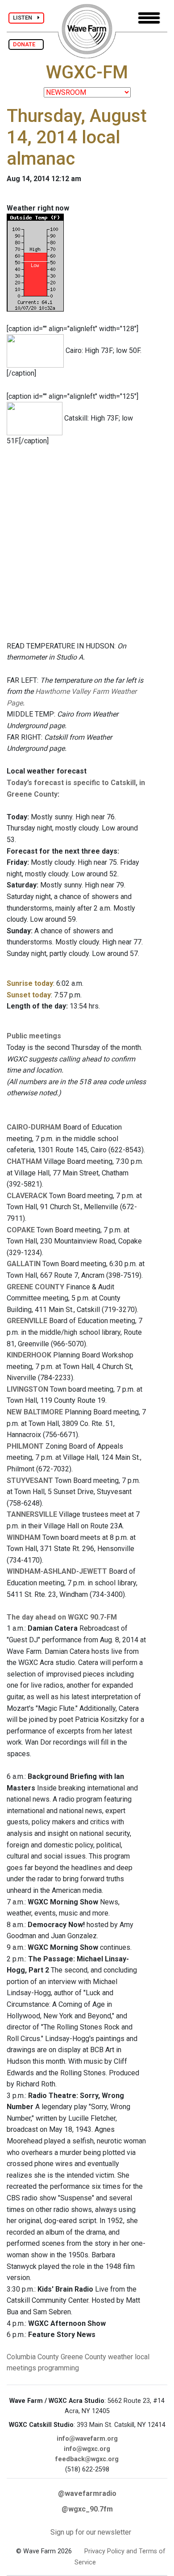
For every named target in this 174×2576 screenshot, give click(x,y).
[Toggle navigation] (149, 18)
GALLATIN (24, 1264)
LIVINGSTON (27, 1389)
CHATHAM (24, 1161)
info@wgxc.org (87, 2449)
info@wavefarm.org (87, 2439)
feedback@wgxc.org (87, 2459)
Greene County (83, 2357)
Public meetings (34, 1036)
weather (120, 2357)
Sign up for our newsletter (91, 2532)
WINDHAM (24, 1537)
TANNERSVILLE (32, 1514)
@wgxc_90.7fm (87, 2509)
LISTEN (25, 18)
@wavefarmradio (87, 2493)
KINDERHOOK (29, 1355)
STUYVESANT (30, 1480)
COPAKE (21, 1230)
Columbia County (33, 2357)
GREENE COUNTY (35, 1287)
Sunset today (29, 995)
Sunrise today (30, 983)
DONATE (26, 44)
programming (58, 2368)
